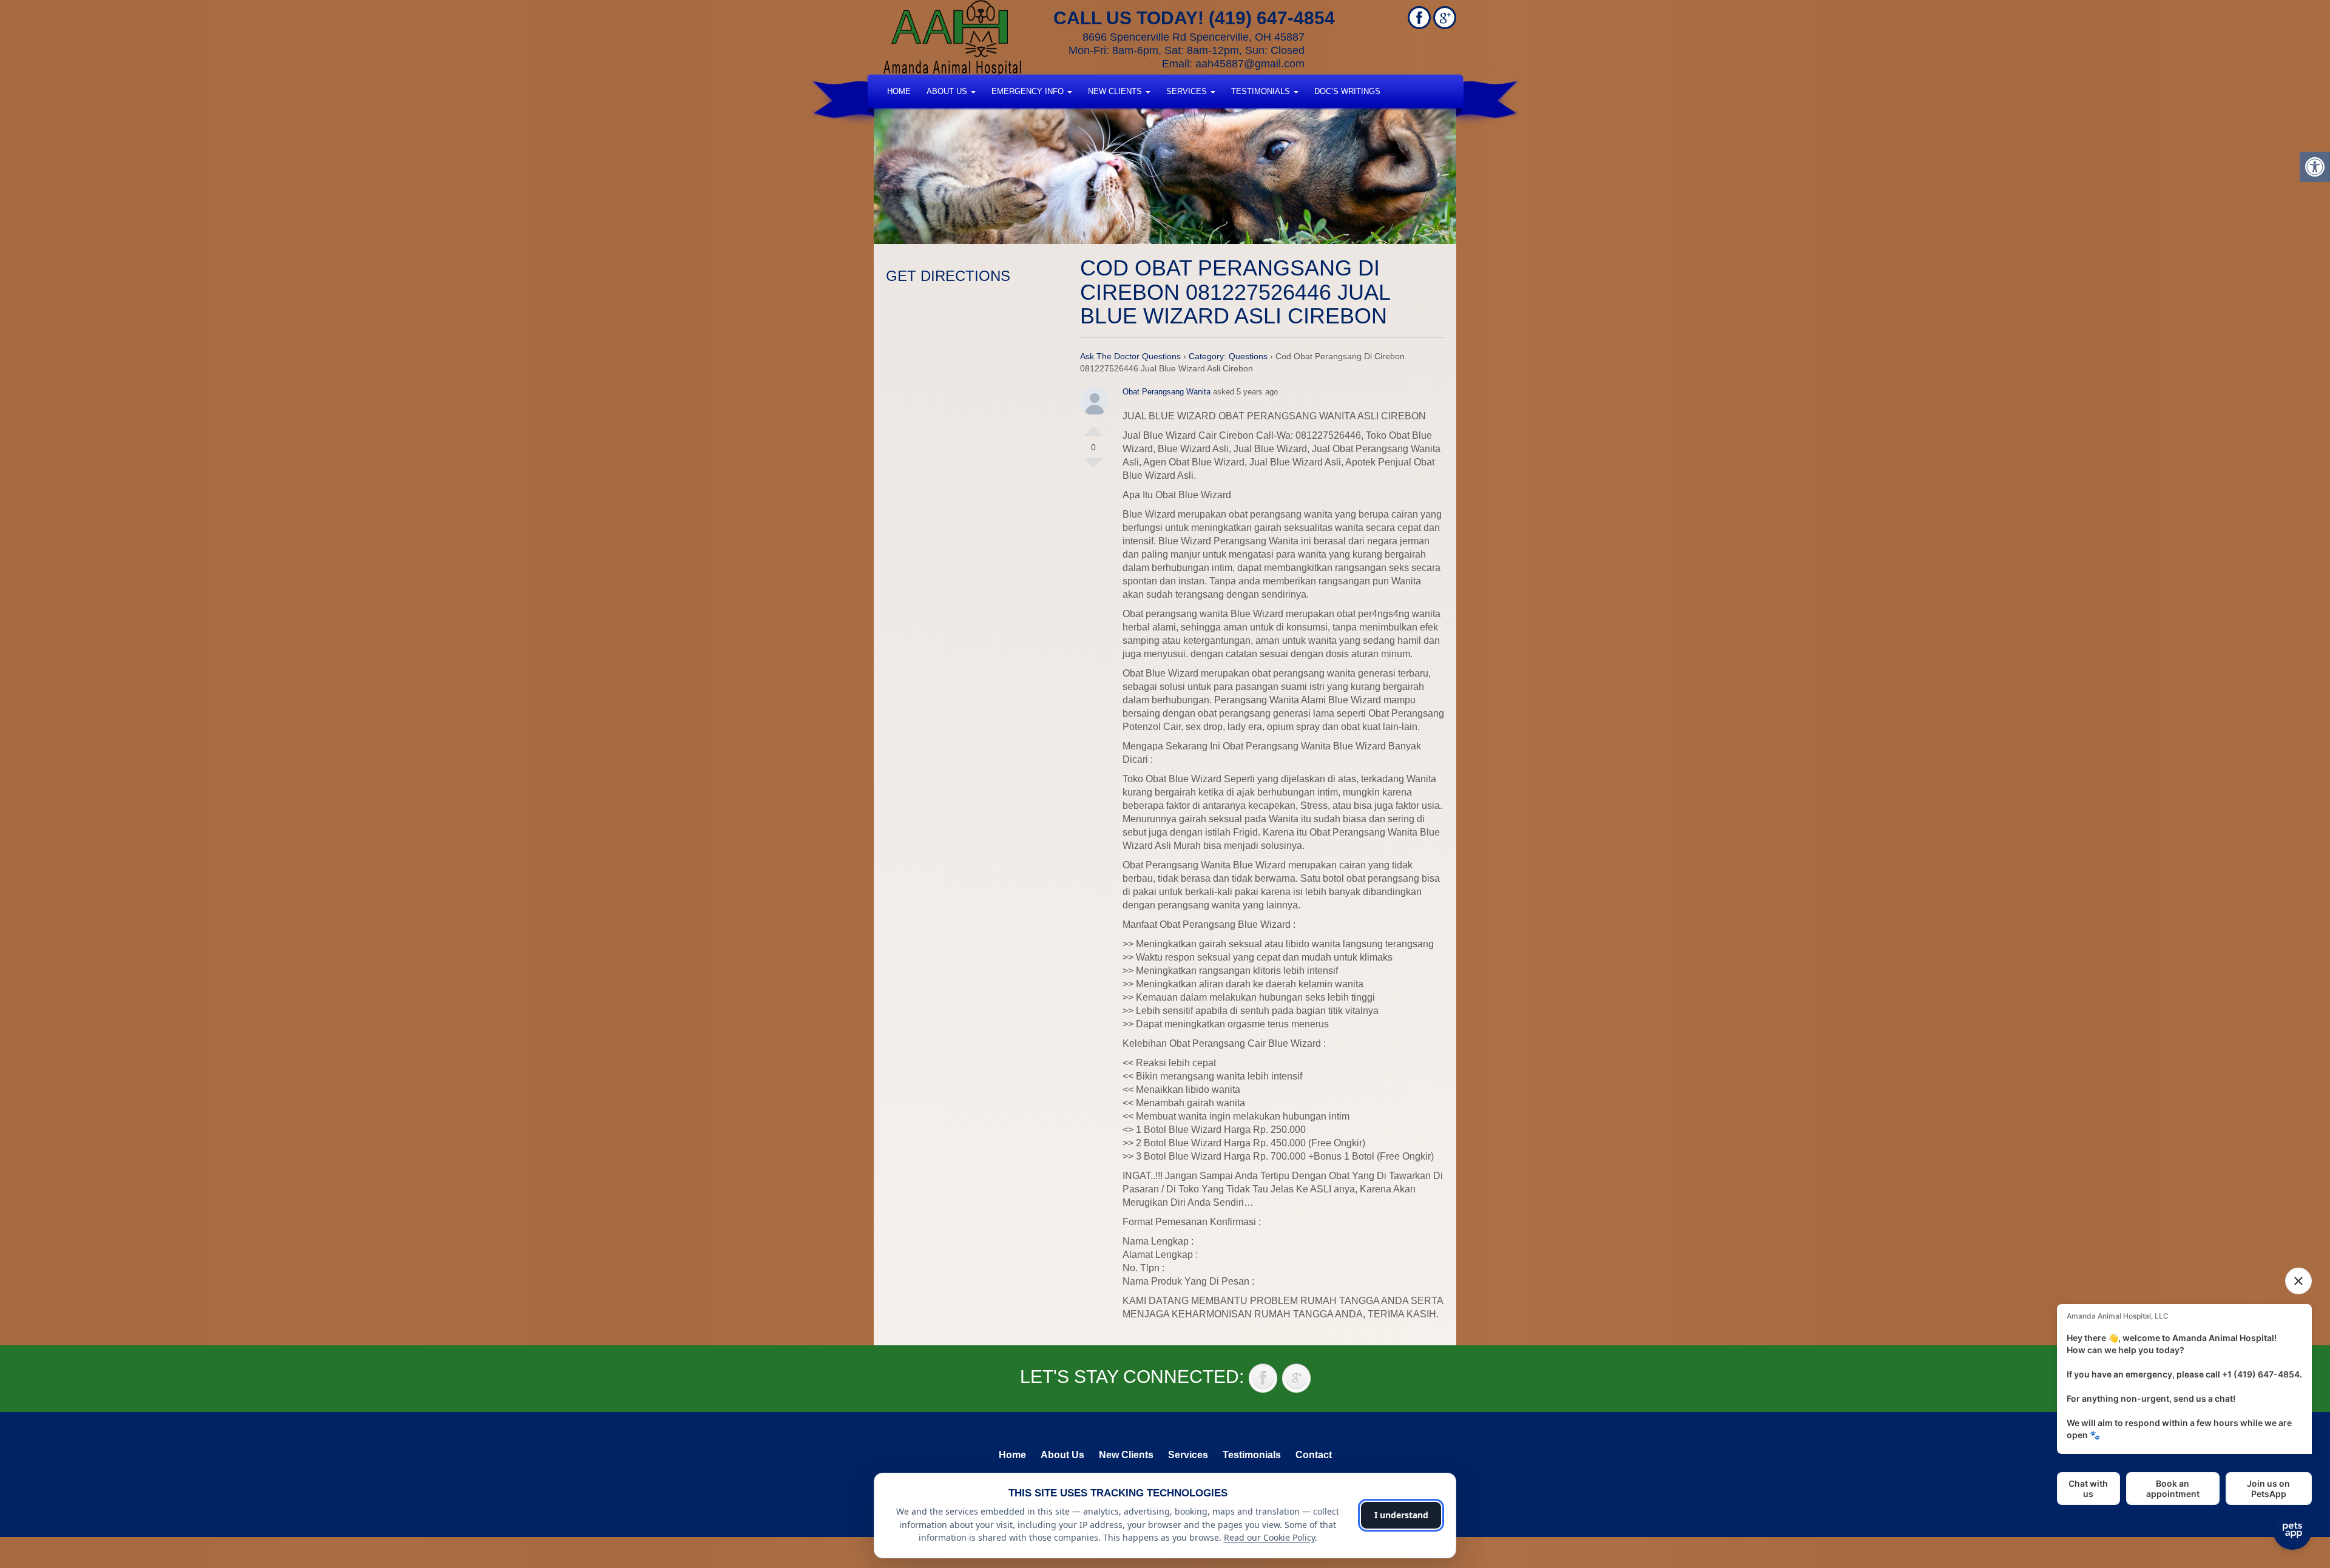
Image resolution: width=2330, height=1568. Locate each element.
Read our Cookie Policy (1269, 1537)
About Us (948, 91)
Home (899, 91)
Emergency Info (1029, 91)
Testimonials (1262, 91)
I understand (1401, 1515)
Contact (1314, 1455)
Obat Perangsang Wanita (1167, 392)
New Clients (1116, 91)
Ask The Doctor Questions (1130, 356)
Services (1188, 91)
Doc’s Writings (1347, 91)
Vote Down (1093, 468)
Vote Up (1093, 427)
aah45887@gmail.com (1250, 64)
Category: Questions (1228, 356)
